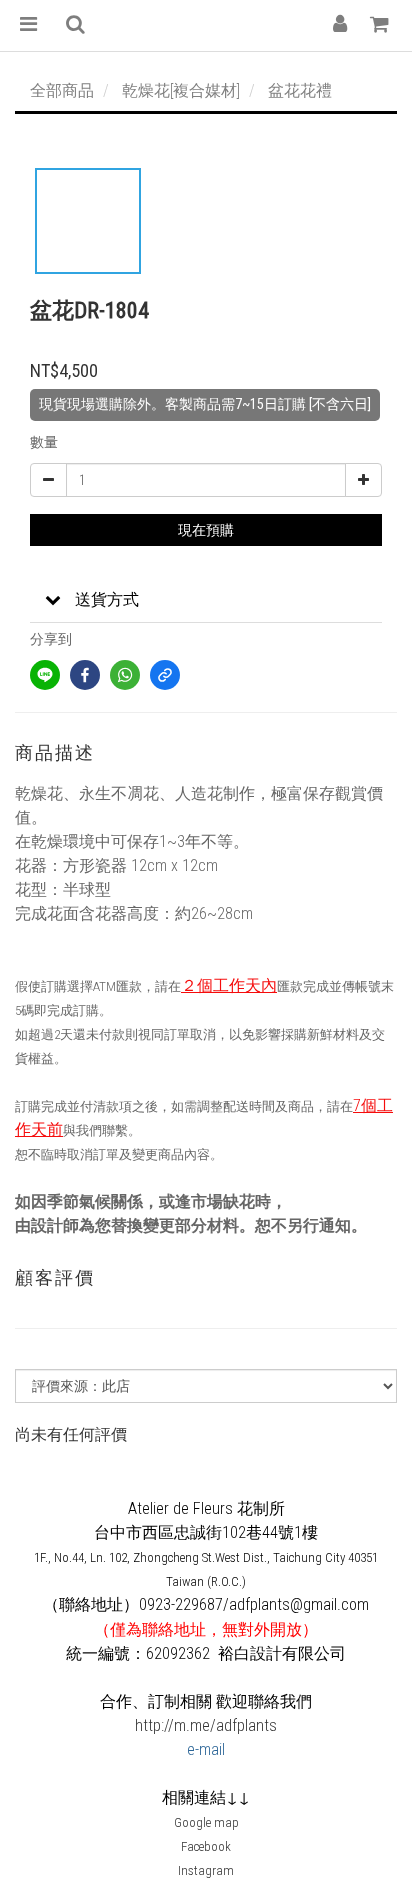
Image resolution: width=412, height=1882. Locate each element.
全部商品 (62, 90)
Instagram (206, 1870)
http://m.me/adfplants (206, 1725)
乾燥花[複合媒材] (181, 90)
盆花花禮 (300, 90)
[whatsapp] (125, 675)
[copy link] (165, 675)
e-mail (206, 1749)
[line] (45, 675)
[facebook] (85, 675)
